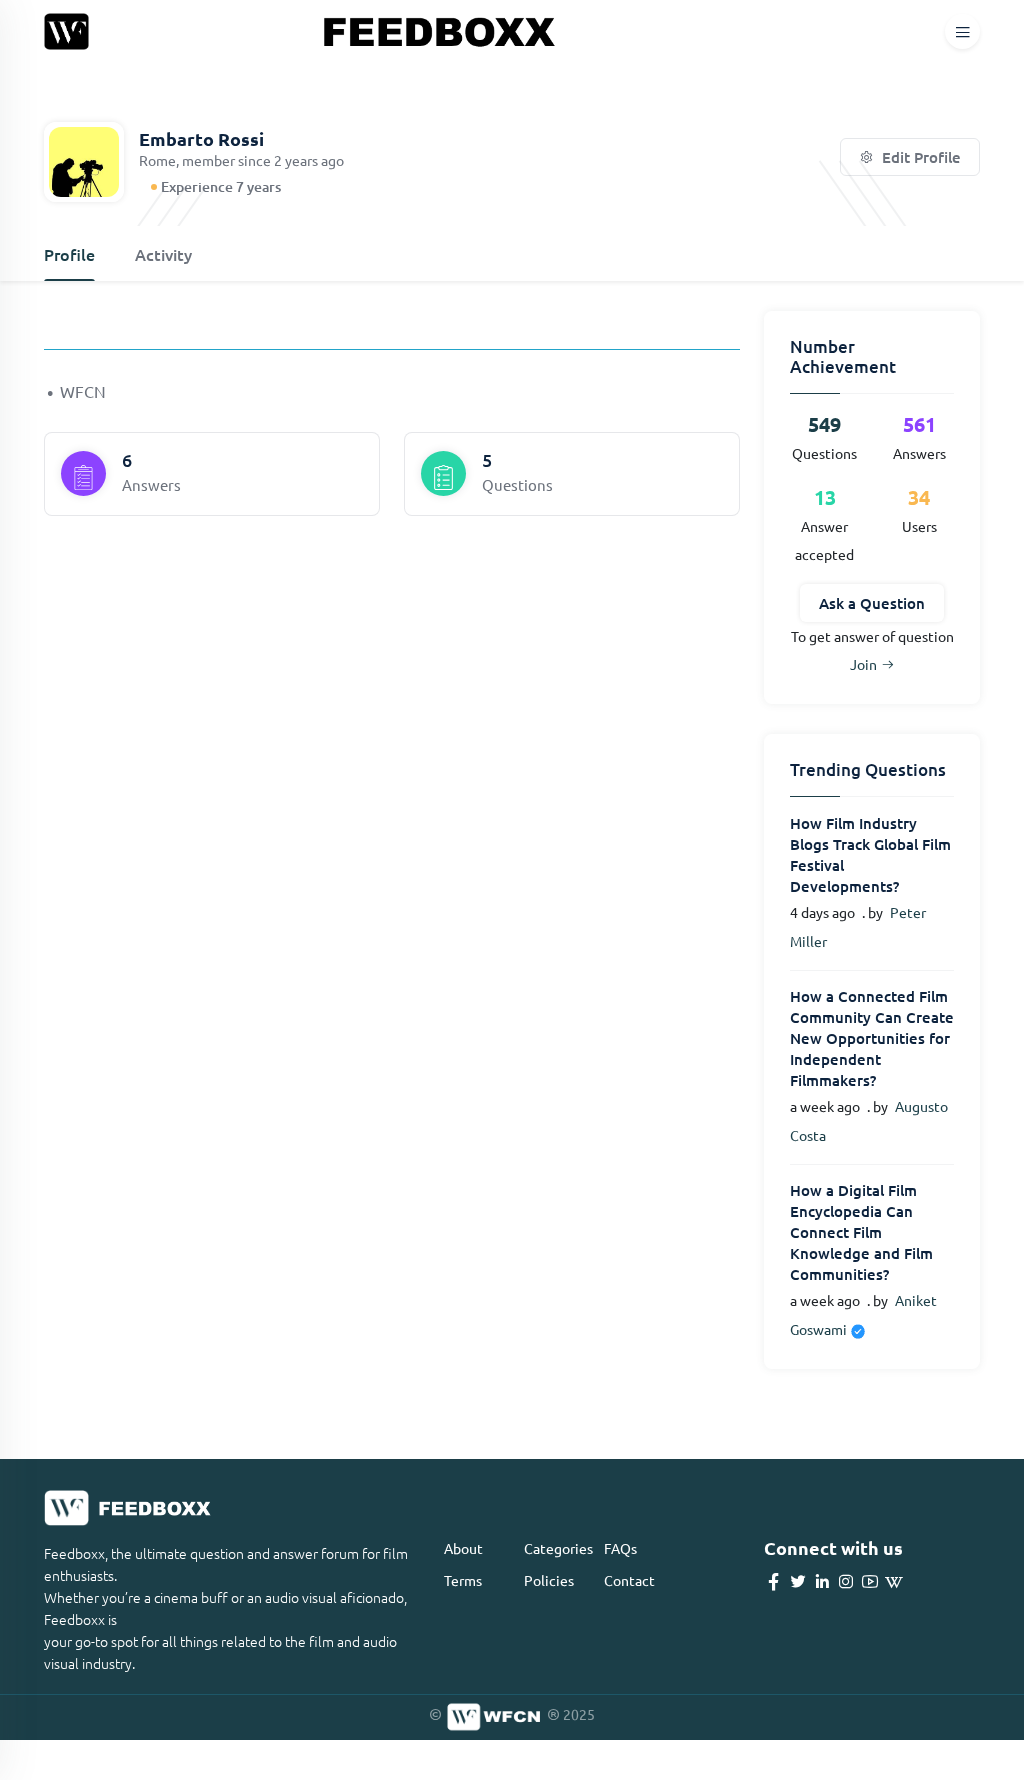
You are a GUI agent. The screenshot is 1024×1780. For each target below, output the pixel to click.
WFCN (83, 391)
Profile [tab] (69, 254)
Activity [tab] (163, 254)
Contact (629, 1580)
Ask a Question (872, 603)
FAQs (620, 1548)
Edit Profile (919, 157)
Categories (558, 1548)
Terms (463, 1580)
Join (863, 664)
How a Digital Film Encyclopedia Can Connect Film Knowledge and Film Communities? (861, 1232)
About (463, 1548)
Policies (549, 1580)
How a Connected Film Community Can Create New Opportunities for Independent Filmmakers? (872, 1038)
